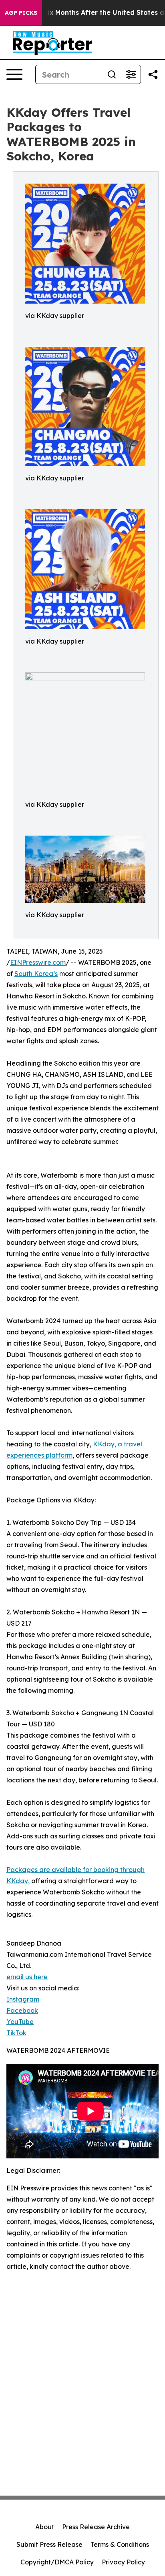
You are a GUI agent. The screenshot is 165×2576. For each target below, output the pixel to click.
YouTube (20, 2022)
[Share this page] (153, 74)
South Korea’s (36, 974)
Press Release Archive (96, 2527)
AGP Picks (21, 13)
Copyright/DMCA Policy (57, 2562)
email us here (27, 1977)
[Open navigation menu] (14, 74)
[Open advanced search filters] (131, 74)
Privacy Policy (123, 2562)
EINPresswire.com (38, 962)
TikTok (16, 2033)
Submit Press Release (49, 2544)
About (45, 2527)
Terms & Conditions (120, 2544)
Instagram (23, 1999)
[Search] (112, 74)
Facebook (22, 2010)
